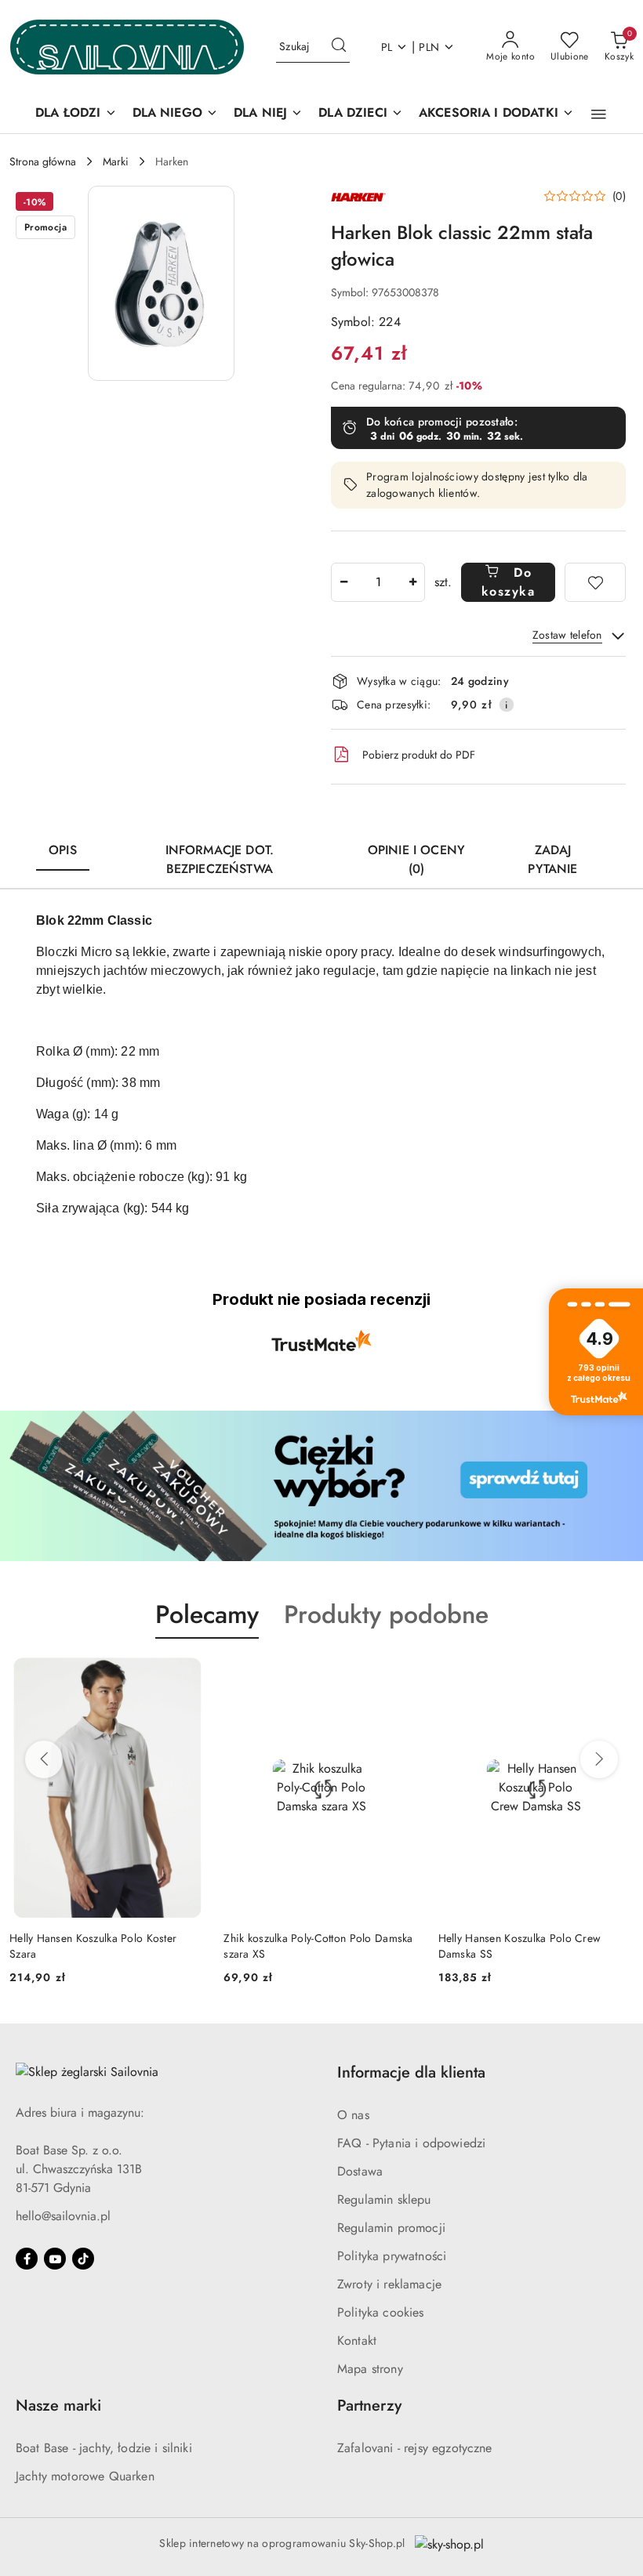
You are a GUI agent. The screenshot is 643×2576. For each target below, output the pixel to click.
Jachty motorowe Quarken (85, 2476)
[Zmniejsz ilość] (343, 582)
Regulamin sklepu (384, 2199)
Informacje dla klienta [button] (411, 2072)
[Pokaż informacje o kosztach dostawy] (507, 705)
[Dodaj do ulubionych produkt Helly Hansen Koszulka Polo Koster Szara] (187, 1676)
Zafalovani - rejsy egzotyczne (415, 2448)
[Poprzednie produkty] (44, 1759)
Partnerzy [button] (369, 2406)
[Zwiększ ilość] (412, 582)
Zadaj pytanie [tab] (552, 859)
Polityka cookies (381, 2312)
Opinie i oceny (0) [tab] (416, 859)
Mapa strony (370, 2369)
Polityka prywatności (392, 2256)
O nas (353, 2115)
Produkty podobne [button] (386, 1614)
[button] (599, 114)
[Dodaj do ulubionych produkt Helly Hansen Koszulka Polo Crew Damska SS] (616, 1676)
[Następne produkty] (599, 1759)
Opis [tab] (63, 850)
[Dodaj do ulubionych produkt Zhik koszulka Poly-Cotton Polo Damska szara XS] (401, 1676)
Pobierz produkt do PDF (419, 755)
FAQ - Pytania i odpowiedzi (411, 2143)
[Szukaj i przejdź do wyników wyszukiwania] (339, 47)
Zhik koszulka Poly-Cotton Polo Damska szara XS (318, 1946)
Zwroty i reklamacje (389, 2284)
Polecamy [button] (207, 1614)
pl (387, 47)
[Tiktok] (83, 2259)
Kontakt (357, 2341)
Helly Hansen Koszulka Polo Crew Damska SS (520, 1946)
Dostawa (360, 2171)
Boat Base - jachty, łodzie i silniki (104, 2448)
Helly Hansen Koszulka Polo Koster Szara (93, 1946)
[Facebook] (27, 2259)
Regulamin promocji (391, 2228)
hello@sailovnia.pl (63, 2216)
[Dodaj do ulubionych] (595, 582)
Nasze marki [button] (58, 2406)
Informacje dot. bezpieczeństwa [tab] (220, 859)
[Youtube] (55, 2259)
